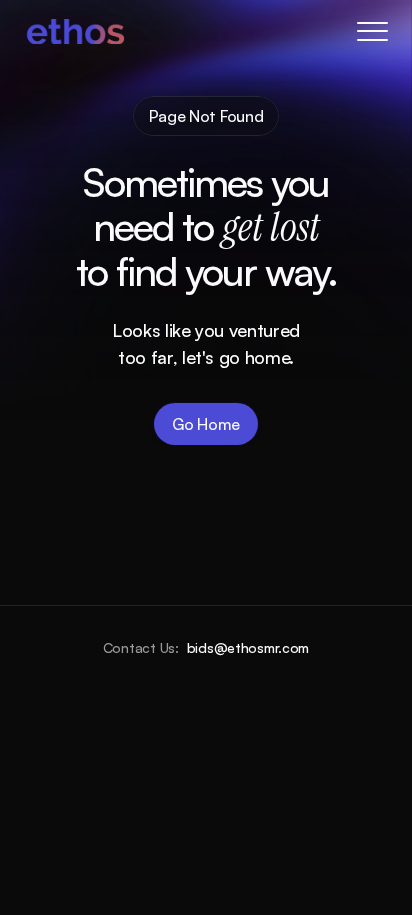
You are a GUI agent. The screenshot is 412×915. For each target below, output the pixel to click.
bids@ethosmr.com (248, 647)
